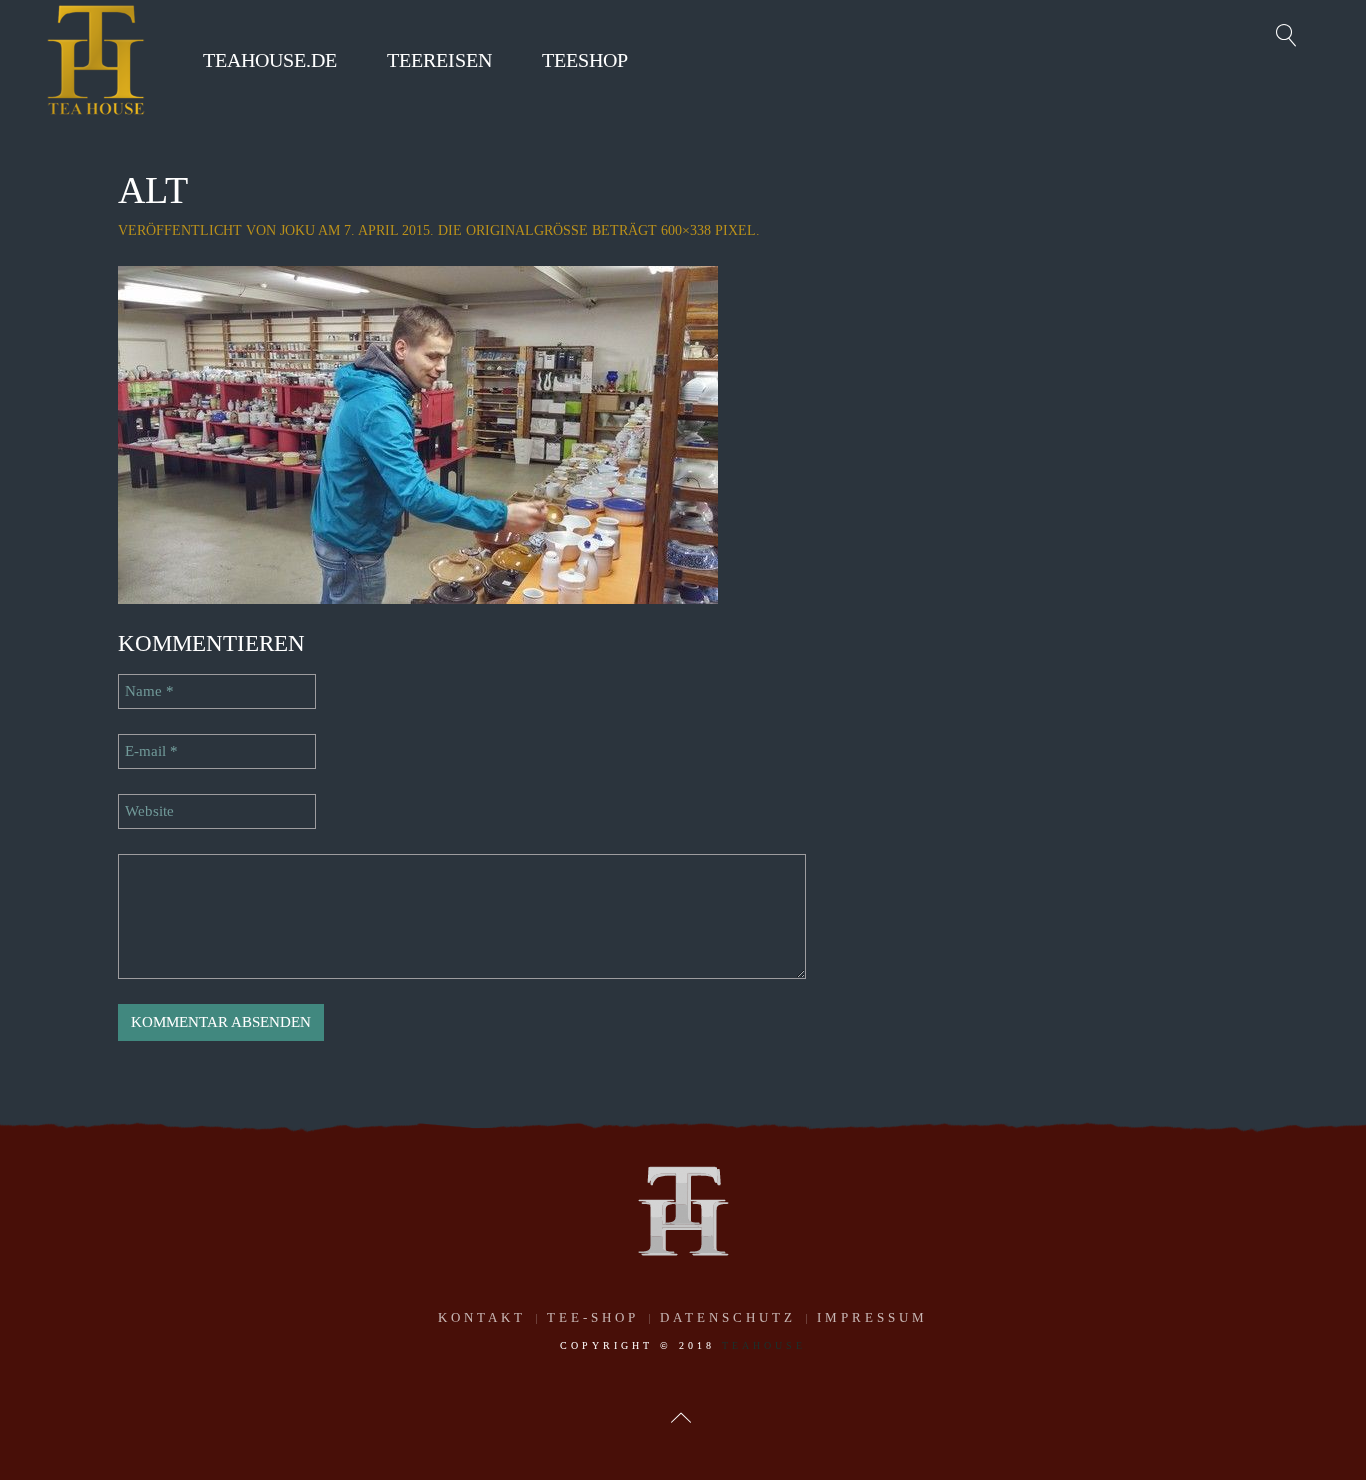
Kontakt (482, 1317)
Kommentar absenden (221, 1022)
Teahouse (764, 1345)
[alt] (418, 433)
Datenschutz (728, 1317)
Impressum (872, 1317)
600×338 (686, 230)
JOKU (297, 230)
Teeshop (585, 60)
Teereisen (439, 60)
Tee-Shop (593, 1317)
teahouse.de (270, 60)
